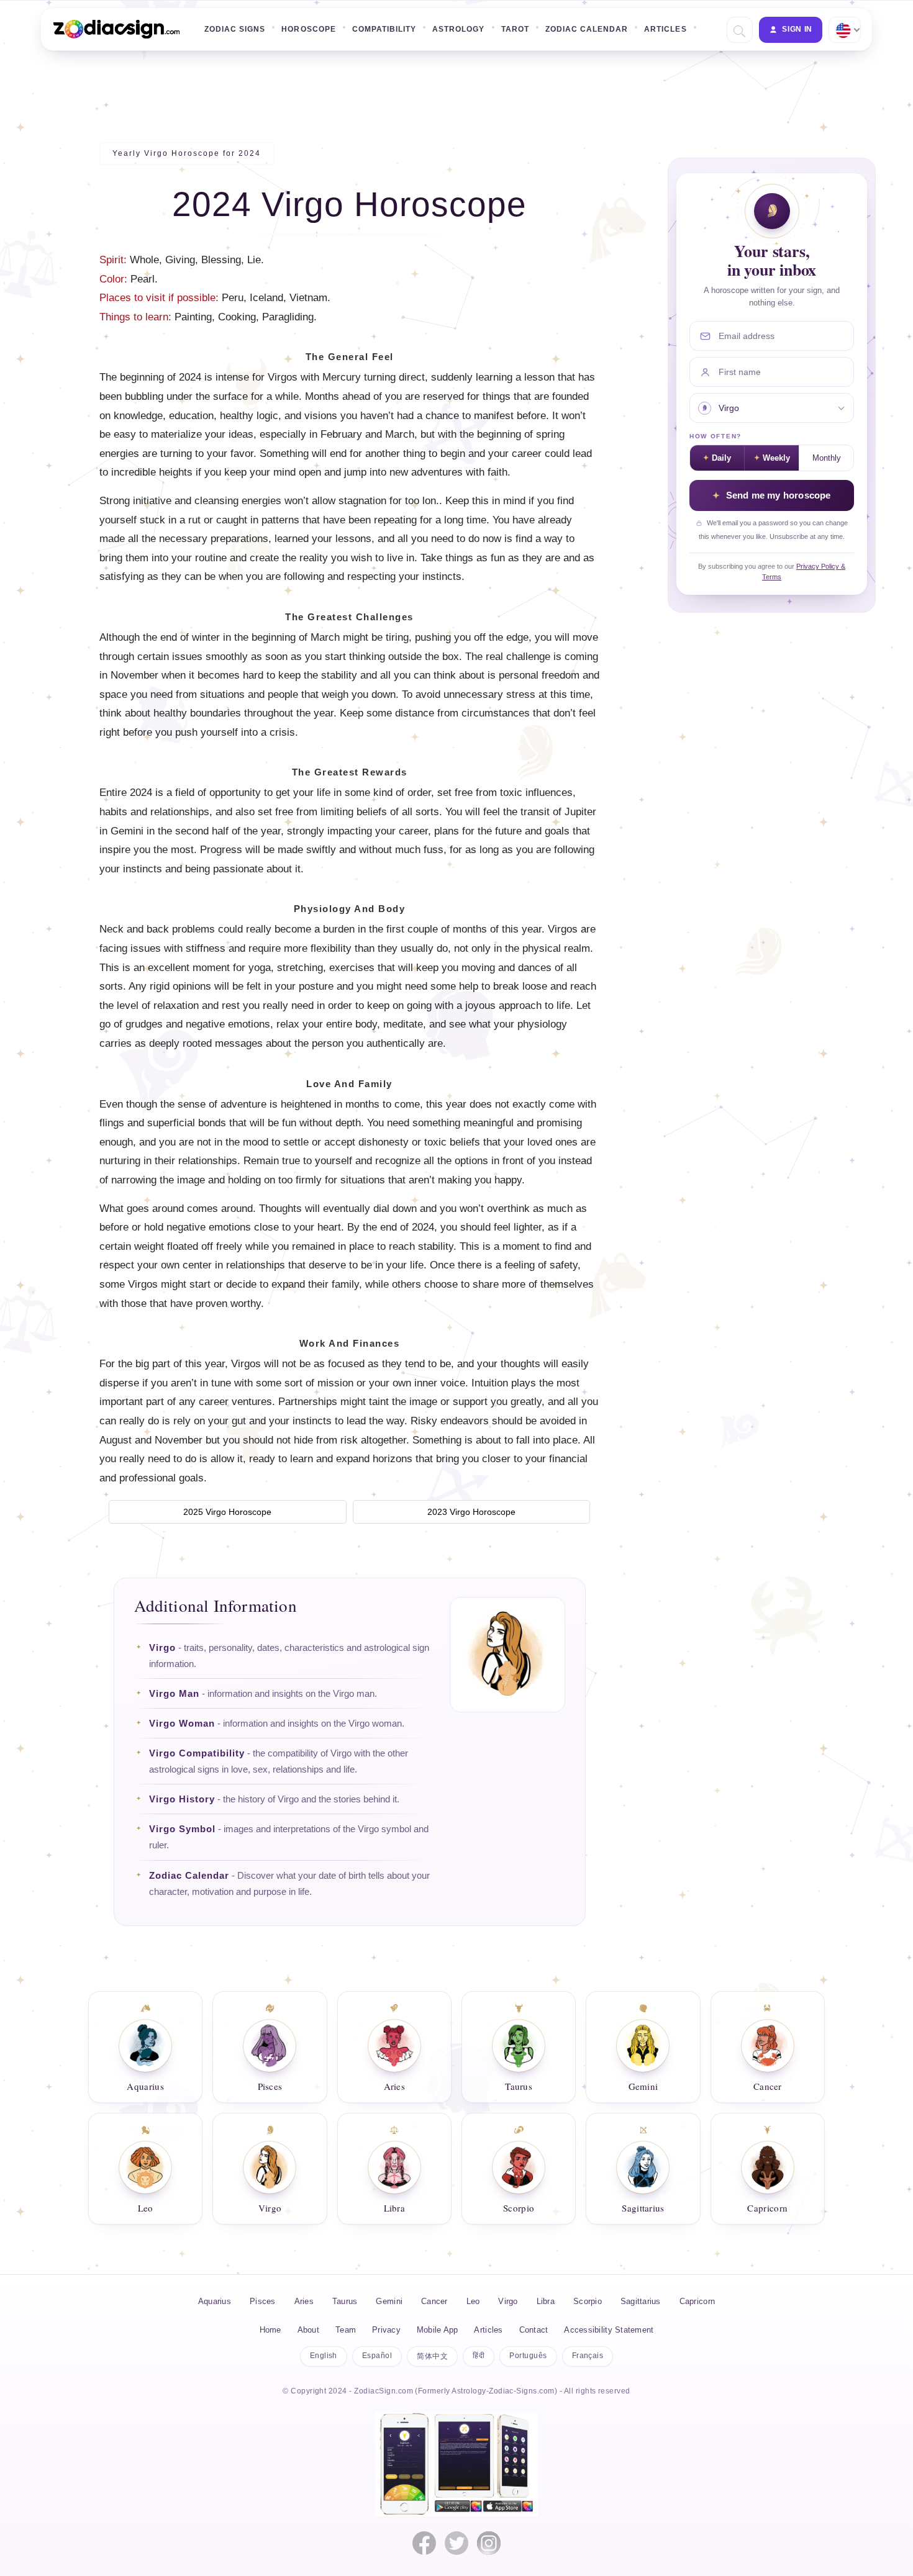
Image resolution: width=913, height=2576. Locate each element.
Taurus (345, 2301)
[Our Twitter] (457, 2543)
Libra (546, 2301)
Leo (473, 2301)
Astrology (458, 29)
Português (528, 2356)
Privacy (386, 2330)
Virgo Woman (182, 1724)
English (324, 2356)
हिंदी (479, 2356)
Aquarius (215, 2301)
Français (588, 2356)
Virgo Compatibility (197, 1753)
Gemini (389, 2301)
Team (346, 2330)
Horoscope (308, 29)
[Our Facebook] (424, 2543)
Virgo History (182, 1799)
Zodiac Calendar (587, 29)
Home (270, 2330)
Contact (534, 2330)
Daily (721, 458)
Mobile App (438, 2330)
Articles (665, 29)
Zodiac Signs (235, 29)
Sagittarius (641, 2301)
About (308, 2330)
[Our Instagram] (489, 2543)
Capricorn (697, 2301)
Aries (304, 2301)
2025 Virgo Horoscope (227, 1512)
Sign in (797, 29)
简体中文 (432, 2356)
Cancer (434, 2301)
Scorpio (588, 2301)
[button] (738, 30)
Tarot (515, 29)
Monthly (827, 458)
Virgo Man (174, 1694)
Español (377, 2356)
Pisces (263, 2301)
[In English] (843, 30)
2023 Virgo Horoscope (471, 1512)
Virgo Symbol (182, 1829)
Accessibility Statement (609, 2330)
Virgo (162, 1648)
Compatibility (384, 29)
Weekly (776, 458)
